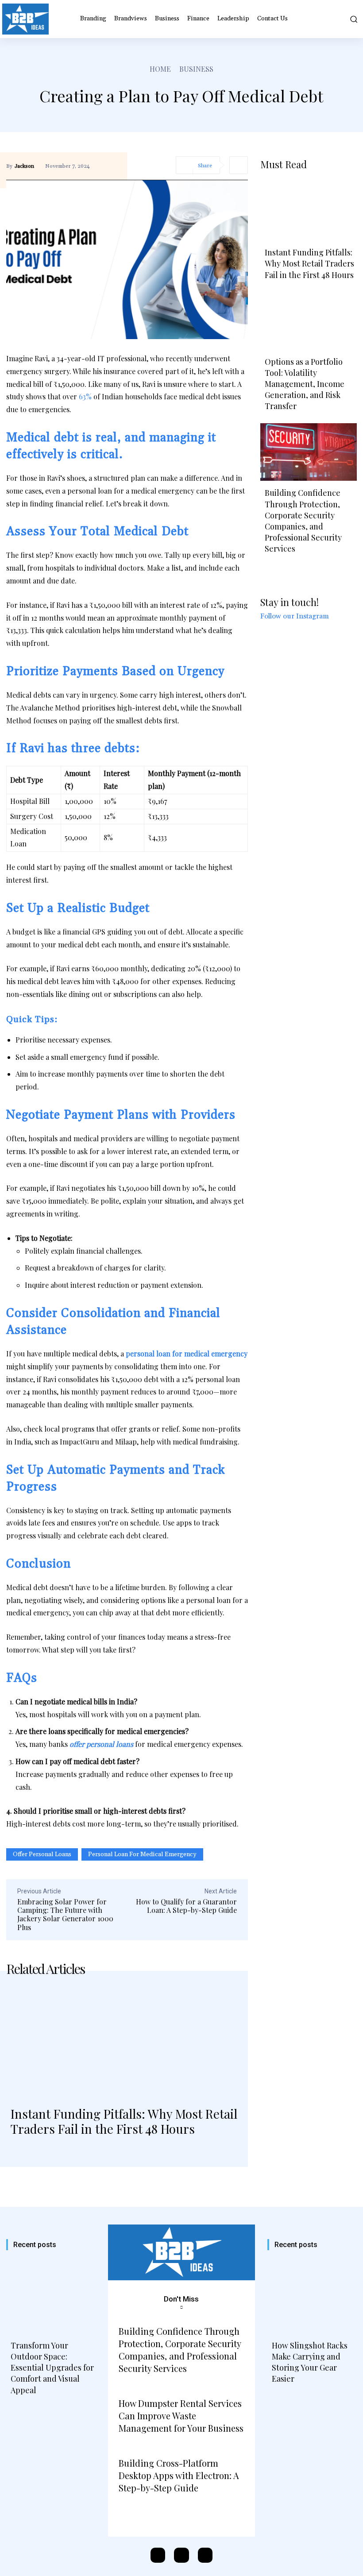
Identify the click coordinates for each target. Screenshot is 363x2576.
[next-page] (35, 2155)
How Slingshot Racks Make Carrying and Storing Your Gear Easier (310, 2362)
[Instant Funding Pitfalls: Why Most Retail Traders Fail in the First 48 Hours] (124, 2041)
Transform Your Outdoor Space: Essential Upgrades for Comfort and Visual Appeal (52, 2368)
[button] (352, 19)
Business (196, 69)
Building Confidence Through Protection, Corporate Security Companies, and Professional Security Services (303, 521)
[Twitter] (205, 2555)
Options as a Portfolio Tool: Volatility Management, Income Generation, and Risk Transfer (305, 384)
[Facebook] (158, 2555)
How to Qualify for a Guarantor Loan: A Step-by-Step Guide (186, 1906)
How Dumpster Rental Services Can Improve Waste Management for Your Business (181, 2416)
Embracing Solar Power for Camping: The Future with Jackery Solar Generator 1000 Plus (65, 1914)
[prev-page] (15, 2155)
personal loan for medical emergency (142, 1854)
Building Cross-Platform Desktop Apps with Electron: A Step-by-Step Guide (179, 2475)
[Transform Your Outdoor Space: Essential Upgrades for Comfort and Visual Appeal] (51, 2297)
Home (160, 69)
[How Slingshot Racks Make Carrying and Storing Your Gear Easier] (312, 2297)
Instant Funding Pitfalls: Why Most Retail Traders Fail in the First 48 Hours (124, 2121)
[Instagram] (181, 2555)
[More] (239, 165)
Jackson (24, 166)
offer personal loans (42, 1854)
